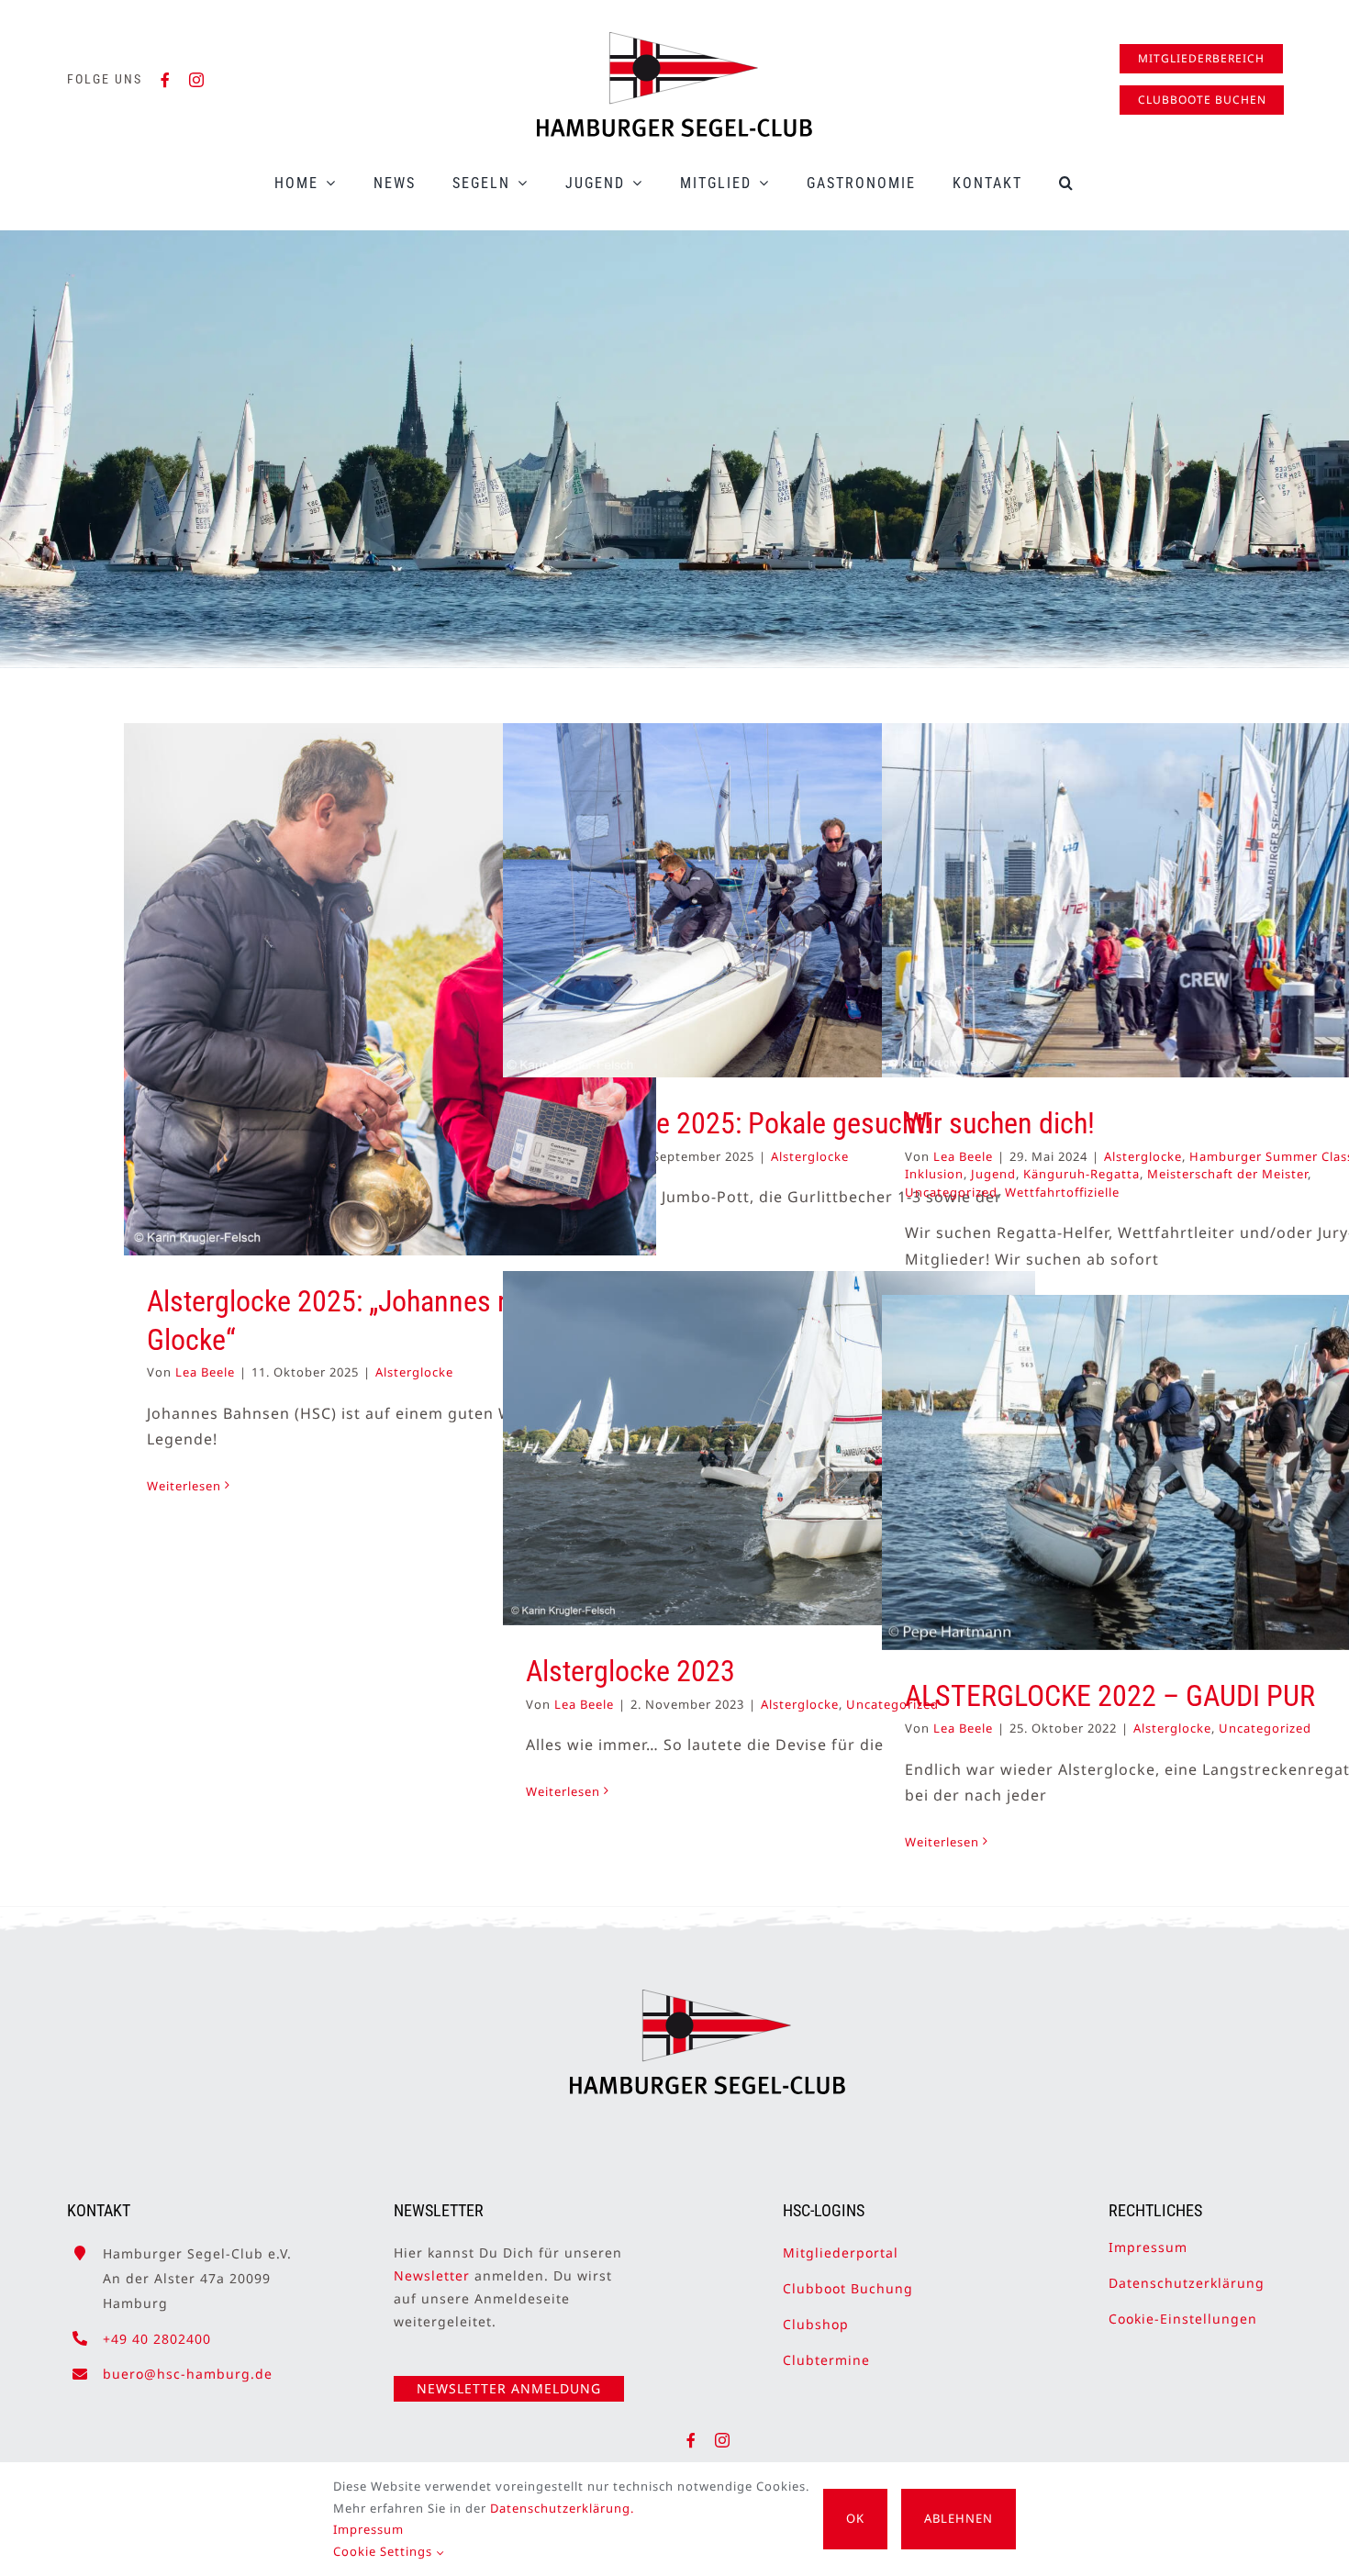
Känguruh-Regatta (1081, 1174)
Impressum (1148, 2247)
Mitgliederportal (841, 2253)
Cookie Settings (385, 2551)
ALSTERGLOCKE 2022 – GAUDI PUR (1110, 1696)
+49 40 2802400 (157, 2339)
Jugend (993, 1174)
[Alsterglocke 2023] (769, 1448)
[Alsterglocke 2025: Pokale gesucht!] (769, 900)
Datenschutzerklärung (1187, 2283)
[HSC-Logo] (674, 39)
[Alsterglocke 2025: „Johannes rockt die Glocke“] (390, 989)
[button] (1067, 183)
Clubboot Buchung (848, 2288)
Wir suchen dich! (1000, 1123)
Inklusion (934, 1174)
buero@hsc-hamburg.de (188, 2374)
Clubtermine (826, 2360)
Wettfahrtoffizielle (1062, 1192)
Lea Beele (205, 1372)
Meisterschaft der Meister (1227, 1174)
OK (855, 2518)
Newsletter (432, 2275)
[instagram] (197, 80)
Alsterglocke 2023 (630, 1671)
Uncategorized (951, 1192)
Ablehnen (959, 2518)
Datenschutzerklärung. (562, 2508)
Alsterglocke (414, 1372)
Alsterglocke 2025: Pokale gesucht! (729, 1123)
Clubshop (816, 2324)
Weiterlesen (184, 1486)
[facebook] (166, 80)
